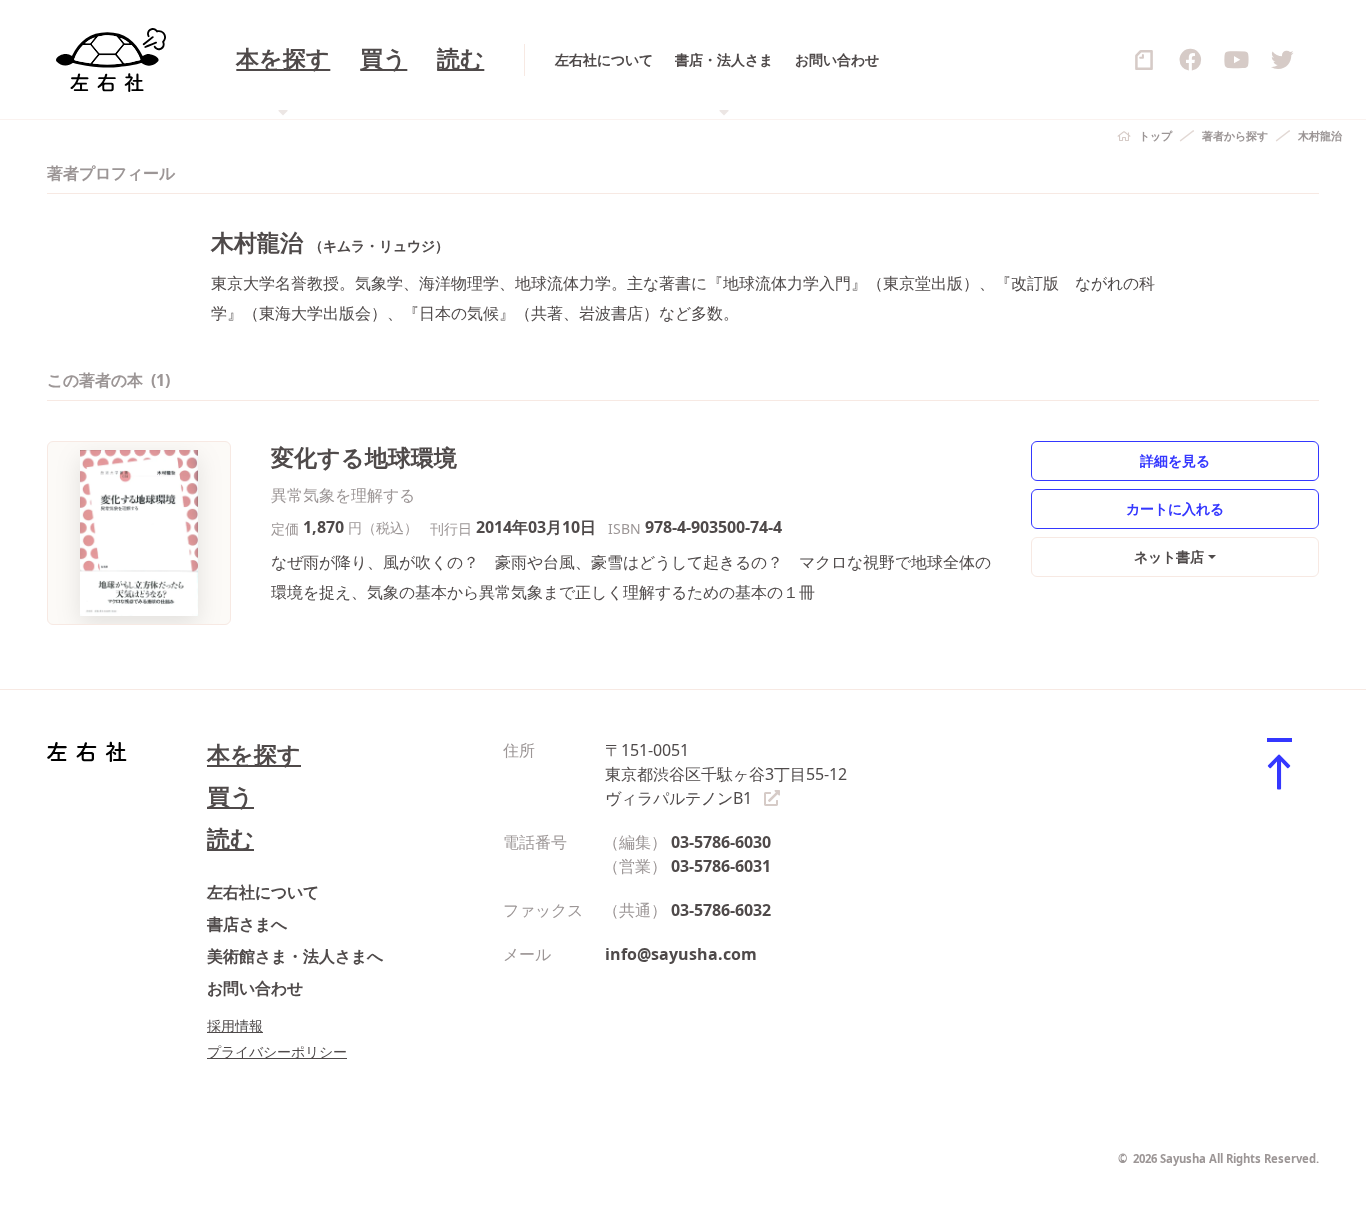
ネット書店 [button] (1169, 556)
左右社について (604, 59)
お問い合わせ (837, 59)
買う (383, 59)
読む (460, 59)
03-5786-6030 (721, 842)
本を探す (254, 754)
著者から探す (1235, 135)
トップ (1155, 135)
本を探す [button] (283, 59)
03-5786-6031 (721, 866)
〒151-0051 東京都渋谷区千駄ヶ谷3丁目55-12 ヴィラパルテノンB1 (726, 774)
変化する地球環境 (364, 457)
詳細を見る (1175, 460)
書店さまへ (247, 924)
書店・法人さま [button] (724, 59)
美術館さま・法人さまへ (295, 956)
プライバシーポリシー (277, 1051)
